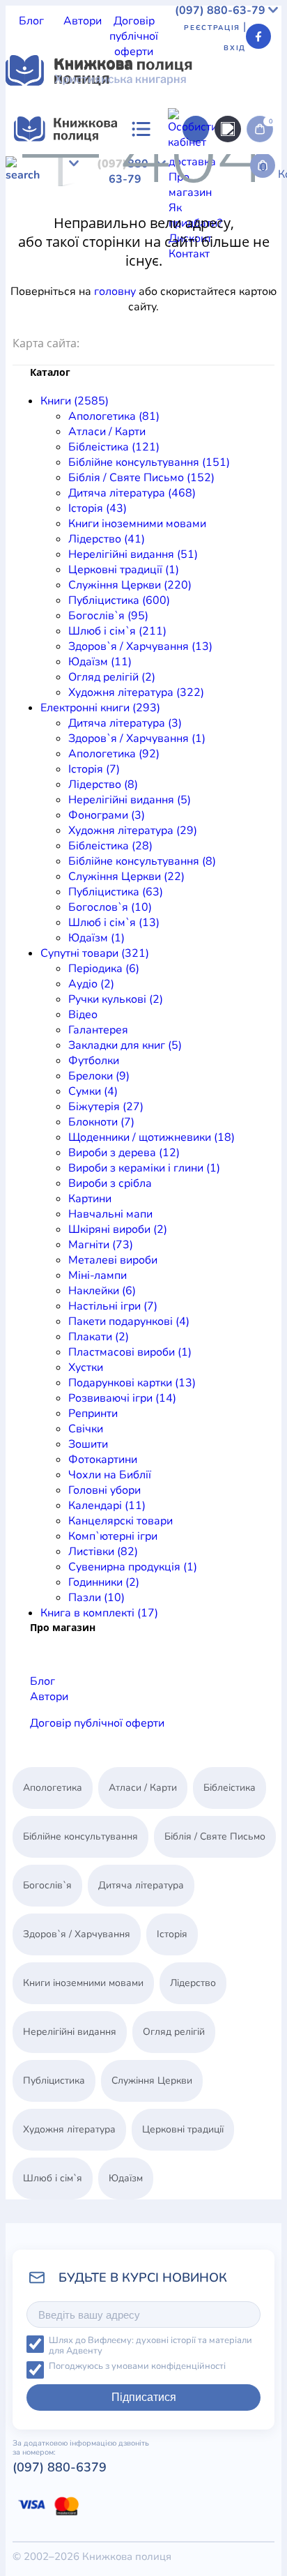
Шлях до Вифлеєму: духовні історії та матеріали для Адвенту (150, 2346)
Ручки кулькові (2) (116, 999)
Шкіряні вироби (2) (118, 1229)
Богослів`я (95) (108, 616)
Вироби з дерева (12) (124, 1153)
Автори (83, 21)
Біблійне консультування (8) (142, 861)
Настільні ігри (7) (113, 1306)
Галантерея (98, 1030)
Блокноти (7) (101, 1122)
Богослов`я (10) (110, 907)
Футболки (94, 1061)
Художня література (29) (133, 831)
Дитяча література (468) (132, 493)
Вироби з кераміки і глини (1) (144, 1168)
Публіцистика (137, 227)
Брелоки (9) (99, 1076)
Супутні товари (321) (95, 953)
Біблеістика (186, 166)
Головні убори (104, 1490)
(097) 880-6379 (60, 2467)
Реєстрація (212, 28)
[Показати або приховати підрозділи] (109, 154)
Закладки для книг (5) (125, 1045)
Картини (90, 1199)
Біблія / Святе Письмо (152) (141, 478)
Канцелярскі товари (121, 1521)
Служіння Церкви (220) (130, 585)
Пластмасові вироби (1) (130, 1352)
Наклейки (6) (102, 1291)
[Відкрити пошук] (228, 129)
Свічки (86, 1429)
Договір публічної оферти (134, 36)
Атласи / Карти (115, 166)
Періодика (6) (104, 969)
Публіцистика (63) (116, 892)
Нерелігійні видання (114, 212)
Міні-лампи (98, 1275)
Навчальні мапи (110, 1214)
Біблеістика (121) (114, 447)
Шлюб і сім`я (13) (114, 923)
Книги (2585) (75, 401)
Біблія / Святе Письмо (150, 181)
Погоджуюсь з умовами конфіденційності (137, 2366)
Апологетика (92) (114, 754)
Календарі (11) (107, 1506)
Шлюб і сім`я (53, 2178)
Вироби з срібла (110, 1183)
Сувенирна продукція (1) (133, 1567)
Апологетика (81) (114, 416)
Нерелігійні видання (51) (133, 554)
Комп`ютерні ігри (113, 1536)
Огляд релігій (236, 243)
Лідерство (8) (103, 785)
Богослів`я (203, 227)
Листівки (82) (103, 1552)
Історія (82, 197)
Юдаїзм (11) (100, 662)
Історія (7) (94, 769)
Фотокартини (103, 1460)
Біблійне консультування (80, 1836)
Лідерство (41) (107, 539)
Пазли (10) (96, 1598)
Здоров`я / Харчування (95, 243)
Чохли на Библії (110, 1475)
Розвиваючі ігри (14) (122, 1398)
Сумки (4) (93, 1091)
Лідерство (32, 212)
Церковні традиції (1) (124, 570)
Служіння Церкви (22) (126, 877)
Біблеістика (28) (110, 846)
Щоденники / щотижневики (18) (152, 1137)
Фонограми (36, 319)
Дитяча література (54, 289)
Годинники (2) (104, 1582)
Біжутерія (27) (106, 1107)
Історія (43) (98, 508)
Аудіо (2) (91, 984)
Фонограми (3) (107, 815)
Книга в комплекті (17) (99, 1613)
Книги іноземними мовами (171, 197)
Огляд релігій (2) (112, 677)
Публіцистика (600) (119, 600)
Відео (83, 1015)
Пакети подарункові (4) (129, 1321)
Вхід (235, 48)
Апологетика (39, 166)
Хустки (86, 1367)
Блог (31, 21)
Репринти (93, 1414)
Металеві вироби (113, 1260)
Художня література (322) (136, 692)
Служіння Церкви (52, 227)
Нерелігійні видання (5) (130, 800)
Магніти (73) (101, 1245)
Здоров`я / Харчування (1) (137, 738)
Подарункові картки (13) (132, 1383)
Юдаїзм (178, 243)
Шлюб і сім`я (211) (117, 631)
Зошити (88, 1444)
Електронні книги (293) (100, 708)
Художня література (58, 258)
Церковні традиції (217, 212)
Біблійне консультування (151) (149, 462)
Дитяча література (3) (125, 723)
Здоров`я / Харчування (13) (140, 646)
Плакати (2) (99, 1337)
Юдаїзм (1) (96, 938)
